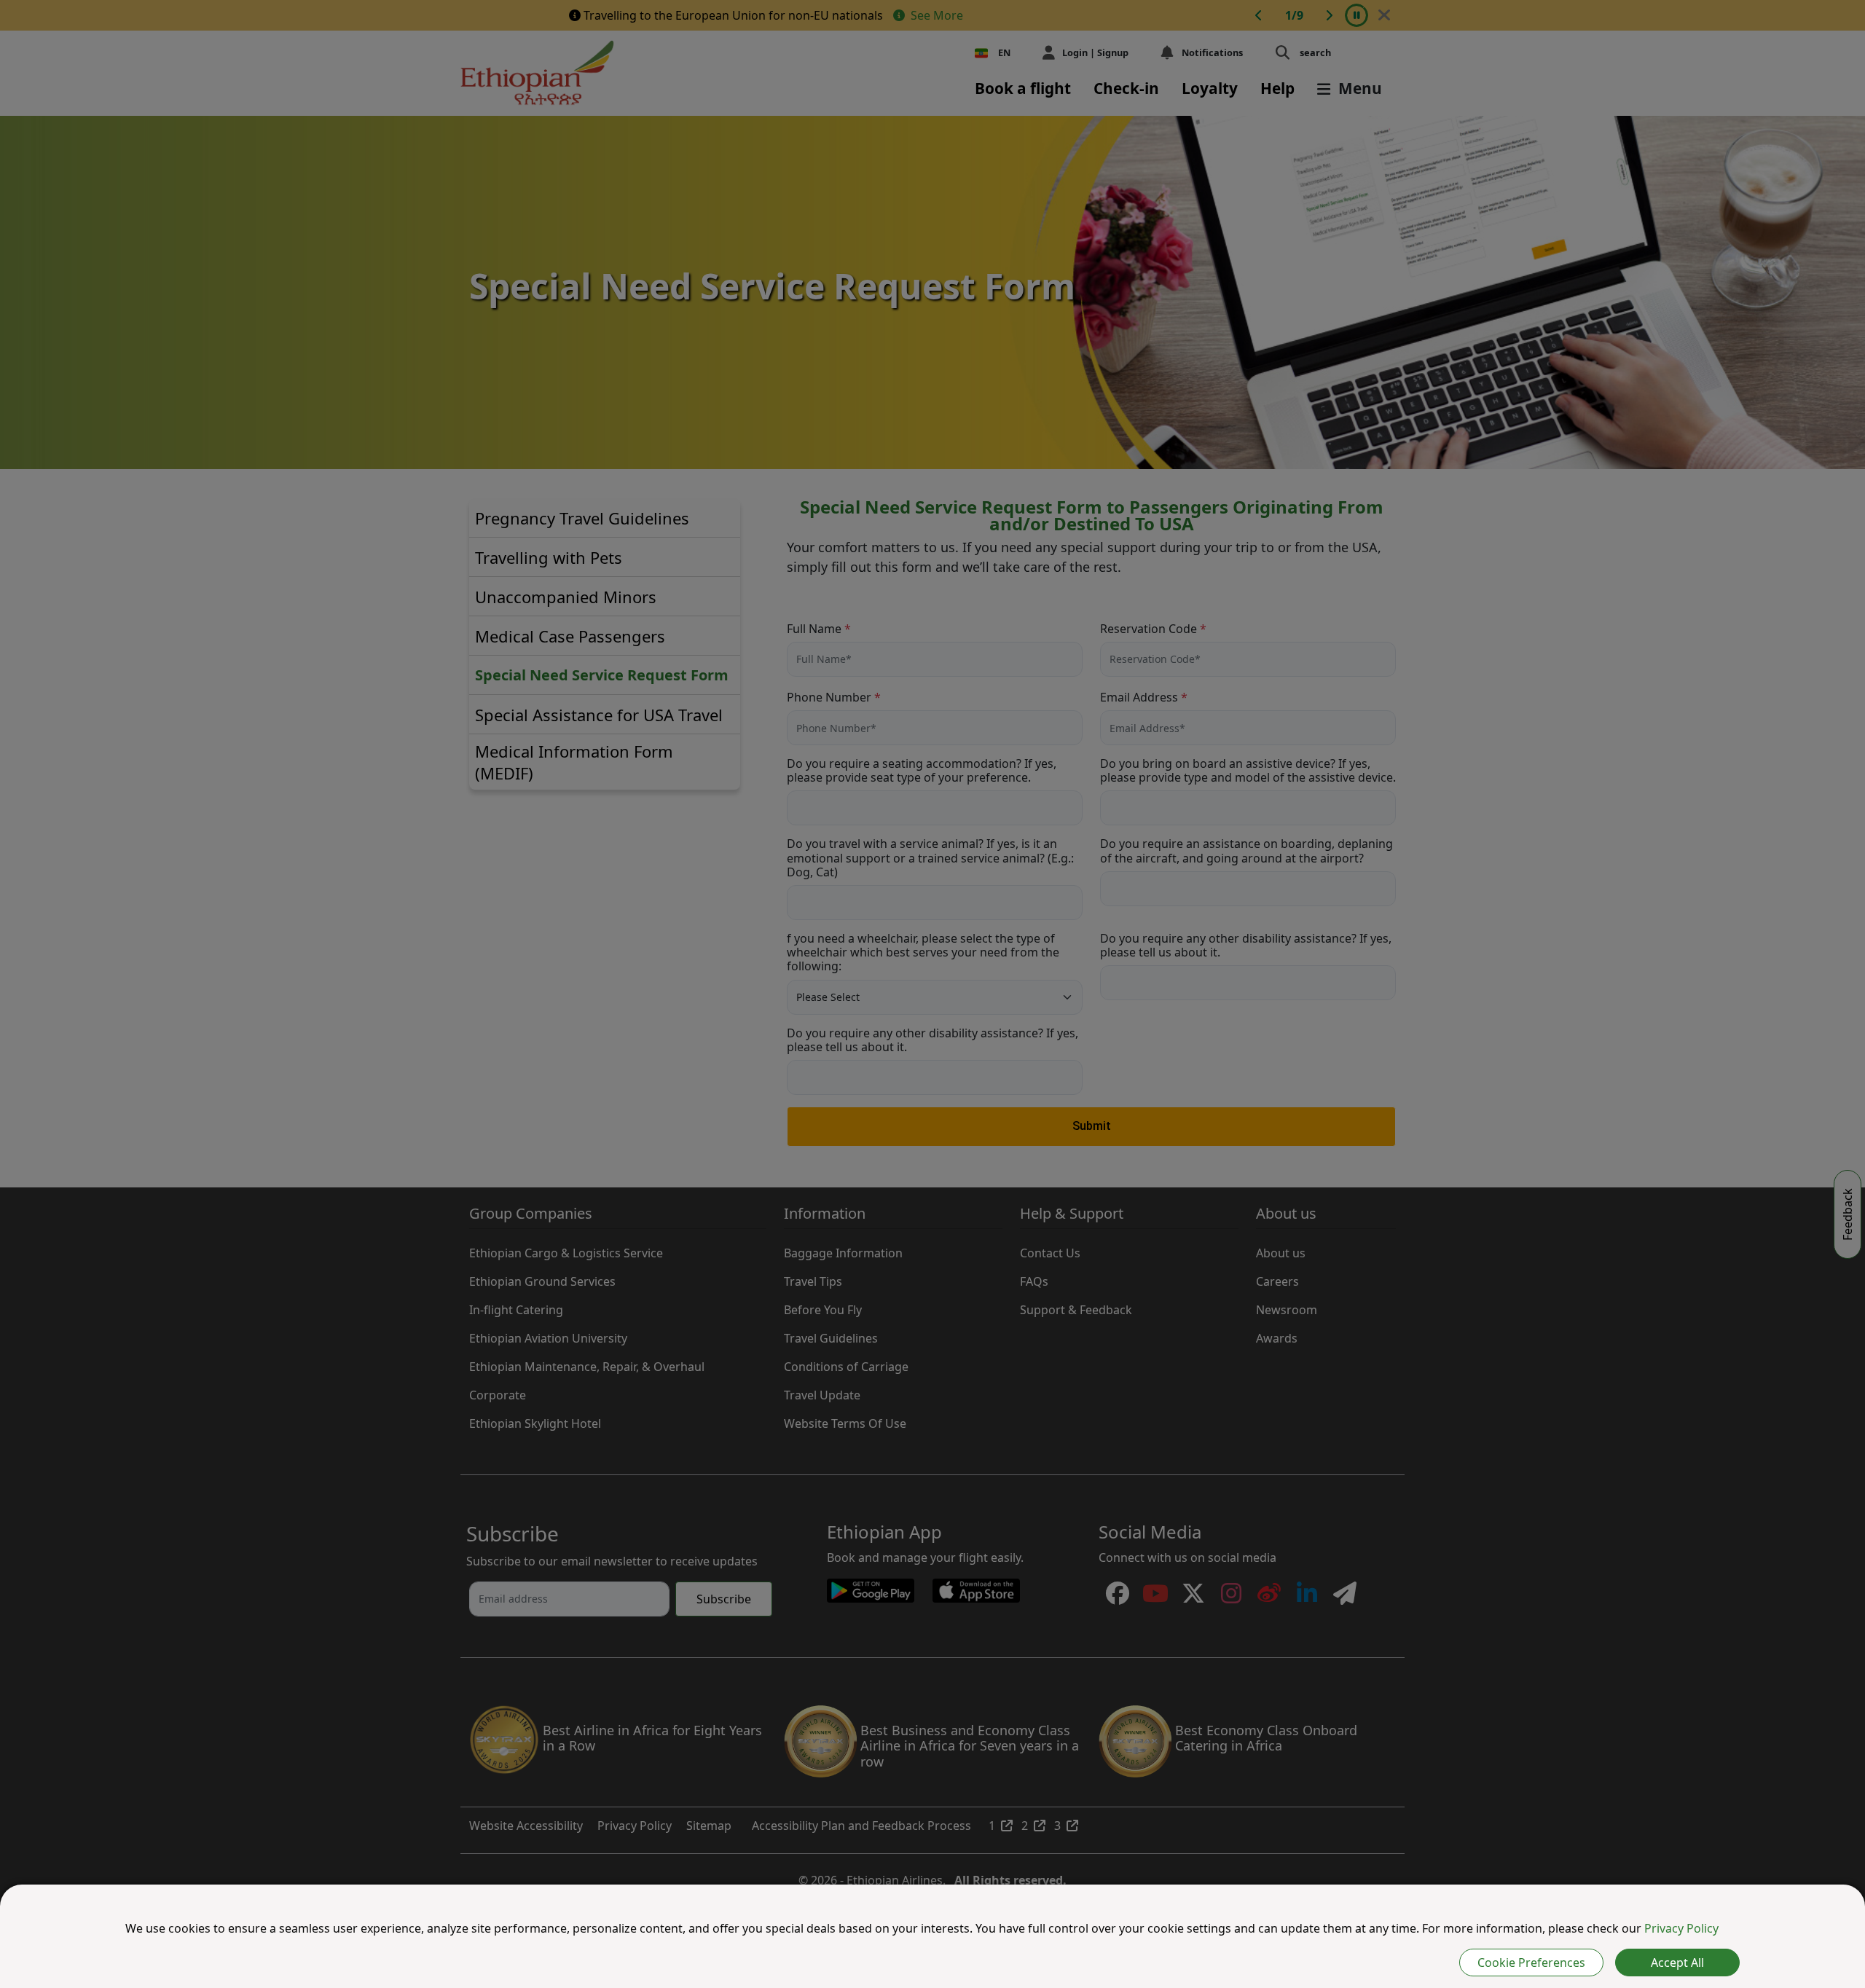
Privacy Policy (1681, 1928)
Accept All (1677, 1963)
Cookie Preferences (1531, 1963)
